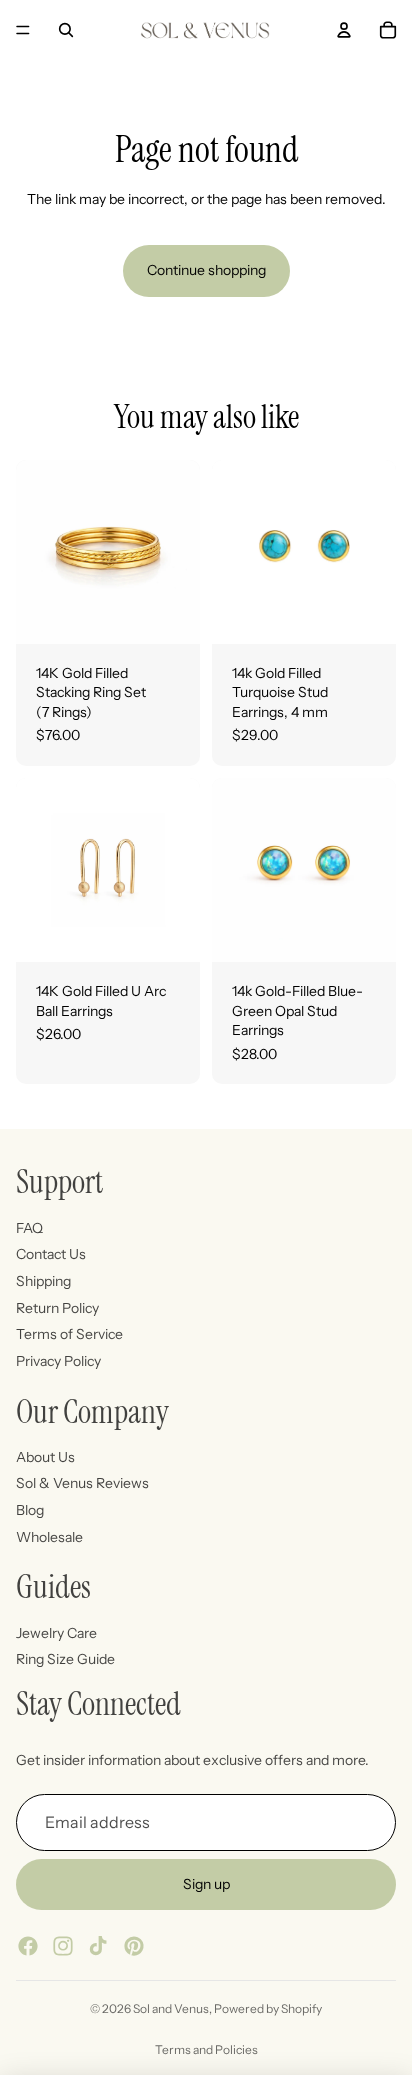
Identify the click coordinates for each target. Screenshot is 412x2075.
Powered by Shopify (268, 2008)
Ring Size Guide (65, 1660)
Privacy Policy (58, 1361)
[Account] (344, 30)
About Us (45, 1457)
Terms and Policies (206, 2049)
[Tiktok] (98, 1946)
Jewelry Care (56, 1633)
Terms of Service (69, 1334)
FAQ (29, 1228)
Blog (30, 1510)
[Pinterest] (134, 1946)
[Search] (66, 30)
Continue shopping (206, 270)
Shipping (43, 1281)
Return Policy (57, 1308)
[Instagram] (63, 1946)
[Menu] (23, 30)
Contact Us (51, 1254)
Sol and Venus (171, 2008)
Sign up (206, 1884)
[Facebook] (28, 1946)
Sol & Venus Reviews (82, 1484)
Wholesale (49, 1537)
